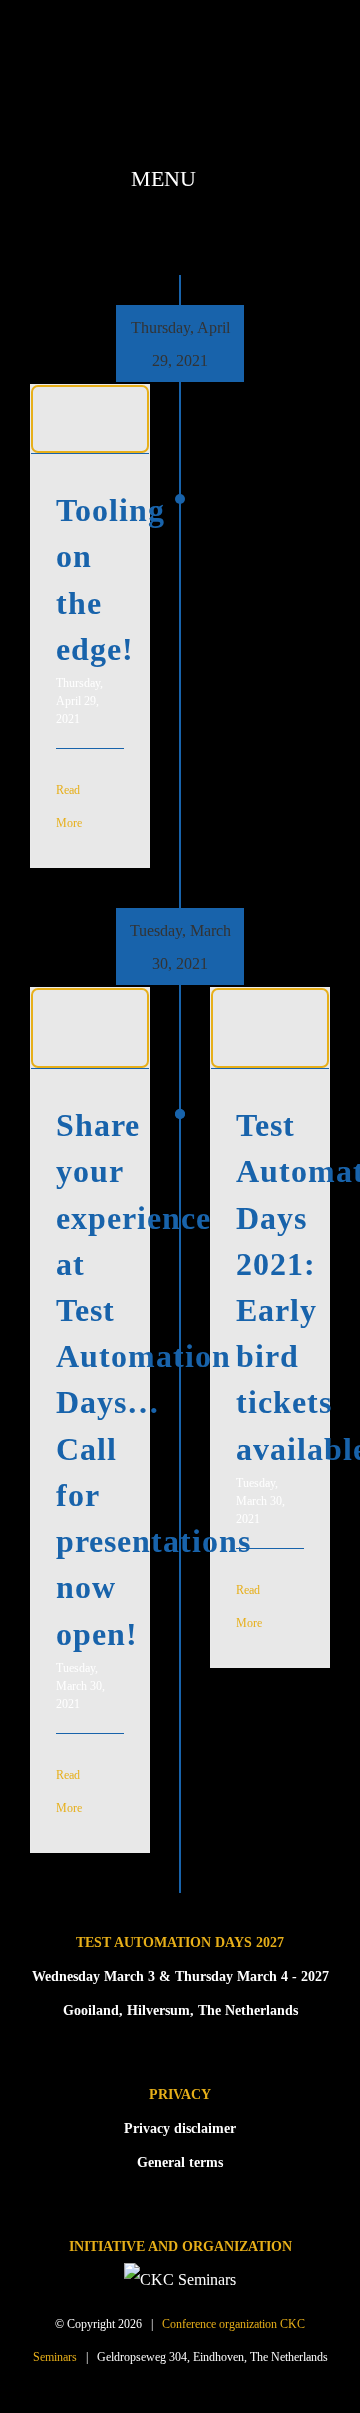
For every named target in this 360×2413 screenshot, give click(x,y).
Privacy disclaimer (180, 2128)
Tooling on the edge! (86, 401)
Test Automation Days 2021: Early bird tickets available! (266, 1010)
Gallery (90, 437)
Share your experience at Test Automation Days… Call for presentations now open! (86, 1010)
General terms (180, 2162)
